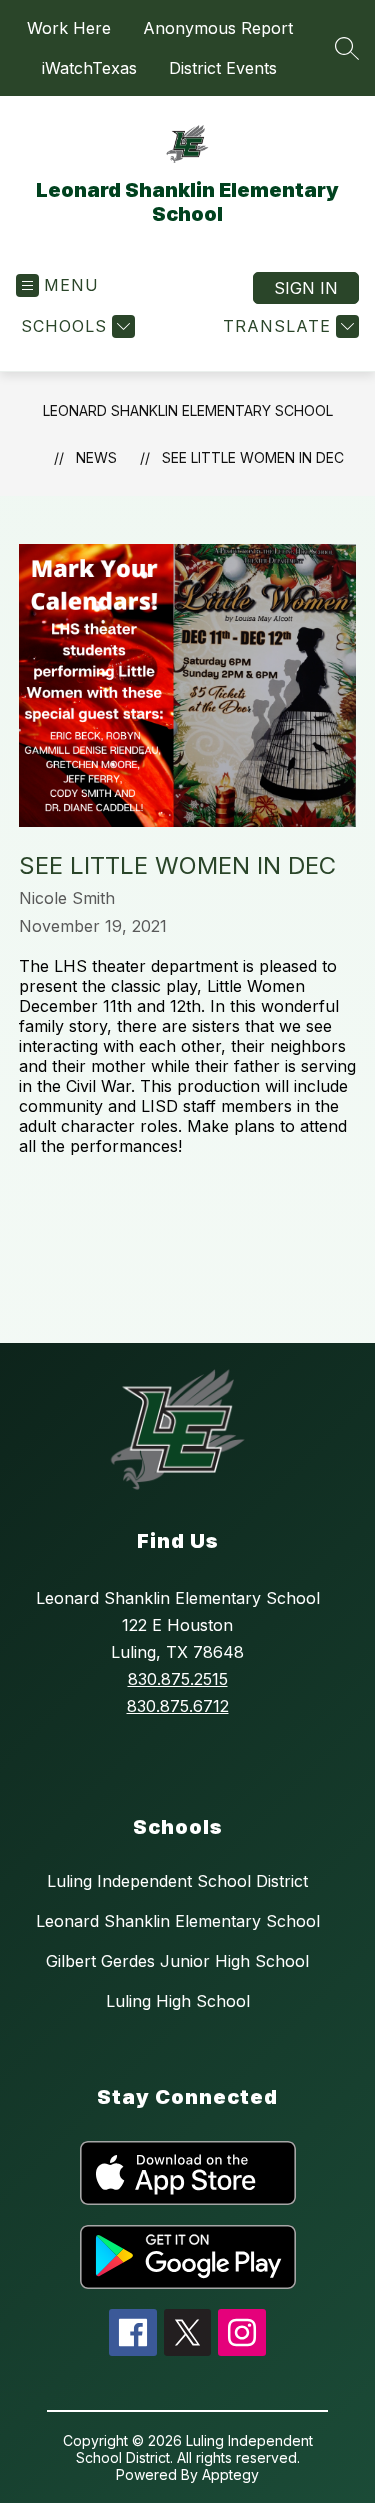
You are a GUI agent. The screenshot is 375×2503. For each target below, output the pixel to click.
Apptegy (230, 2474)
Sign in (306, 288)
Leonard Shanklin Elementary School (188, 410)
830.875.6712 (178, 1706)
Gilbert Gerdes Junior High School (177, 1961)
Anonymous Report (218, 28)
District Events (223, 68)
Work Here (69, 28)
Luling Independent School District (177, 1881)
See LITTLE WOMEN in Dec (253, 457)
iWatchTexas (89, 68)
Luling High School (178, 2001)
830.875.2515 (178, 1679)
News (96, 457)
